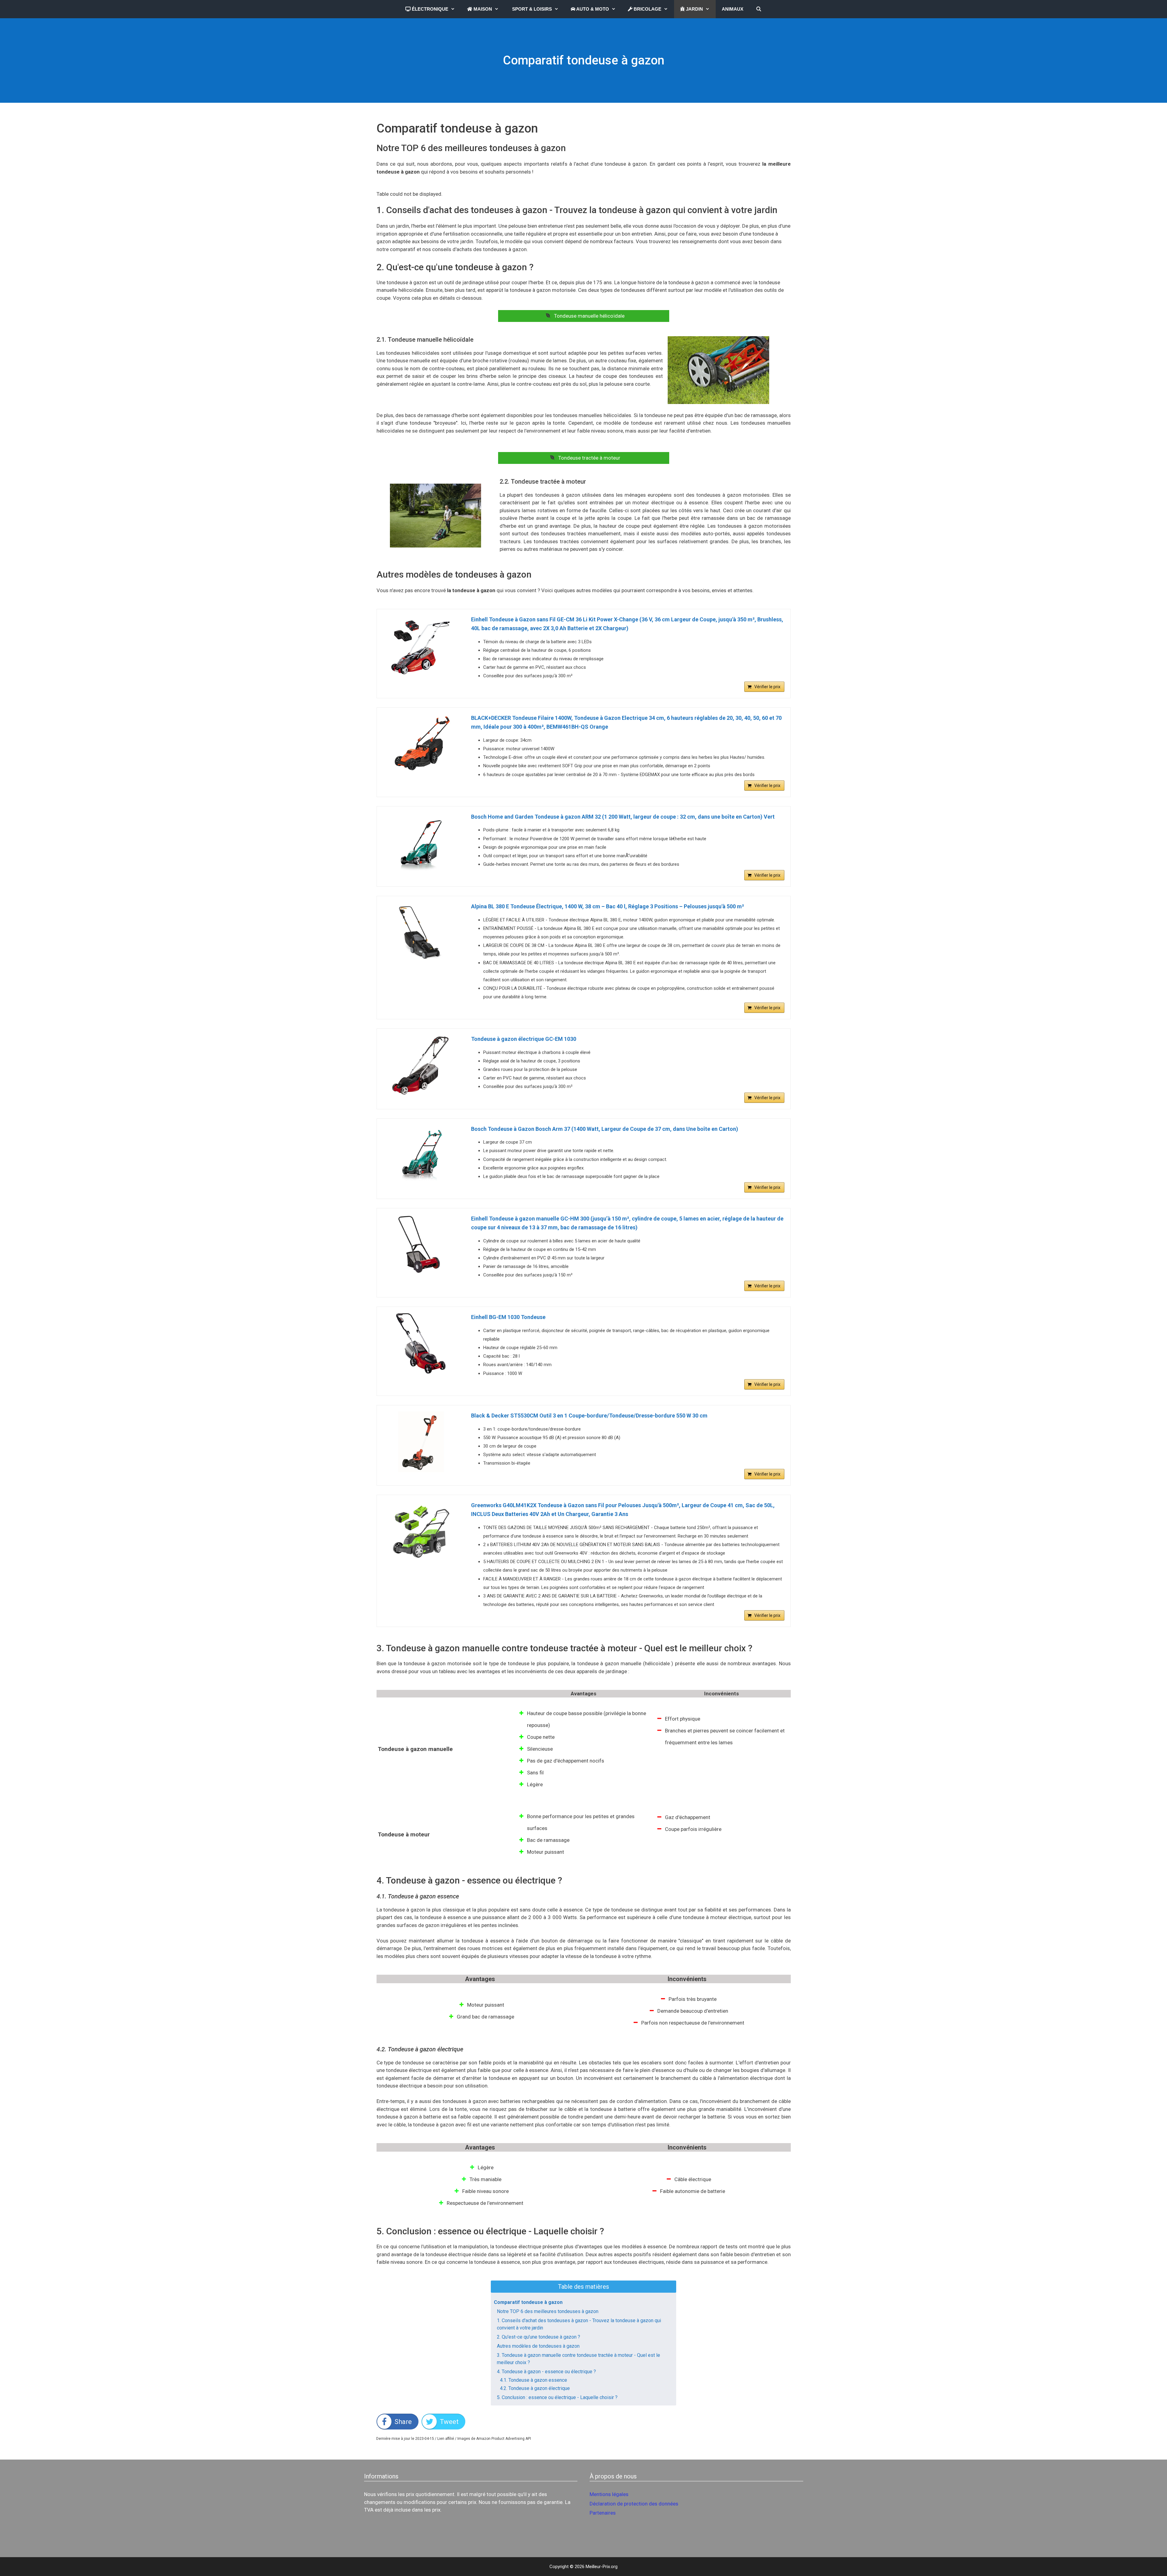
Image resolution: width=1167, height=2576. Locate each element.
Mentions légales (609, 2494)
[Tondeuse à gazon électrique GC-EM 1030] (421, 1065)
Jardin (694, 9)
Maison (482, 9)
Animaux (733, 9)
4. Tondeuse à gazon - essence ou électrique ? (546, 2372)
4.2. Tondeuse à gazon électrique (535, 2388)
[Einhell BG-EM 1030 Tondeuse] (421, 1343)
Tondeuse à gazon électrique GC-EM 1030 (524, 1039)
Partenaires (603, 2513)
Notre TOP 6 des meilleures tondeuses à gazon (548, 2311)
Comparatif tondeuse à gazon (528, 2302)
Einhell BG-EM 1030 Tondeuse (508, 1317)
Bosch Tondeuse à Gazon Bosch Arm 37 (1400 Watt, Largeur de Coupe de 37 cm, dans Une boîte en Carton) (605, 1129)
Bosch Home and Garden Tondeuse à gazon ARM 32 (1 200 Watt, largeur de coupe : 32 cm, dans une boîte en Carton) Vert (623, 817)
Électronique (429, 9)
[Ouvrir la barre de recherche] (758, 9)
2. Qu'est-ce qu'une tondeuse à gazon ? (539, 2337)
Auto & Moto (592, 9)
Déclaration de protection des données (634, 2504)
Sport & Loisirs (531, 9)
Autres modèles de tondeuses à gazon (538, 2346)
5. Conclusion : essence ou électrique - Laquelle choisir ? (557, 2397)
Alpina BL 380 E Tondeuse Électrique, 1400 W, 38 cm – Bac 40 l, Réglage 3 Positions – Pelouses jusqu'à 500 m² (608, 906)
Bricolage (647, 9)
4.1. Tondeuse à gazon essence (534, 2380)
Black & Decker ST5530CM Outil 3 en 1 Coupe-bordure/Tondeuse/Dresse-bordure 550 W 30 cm (589, 1416)
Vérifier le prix (767, 687)
